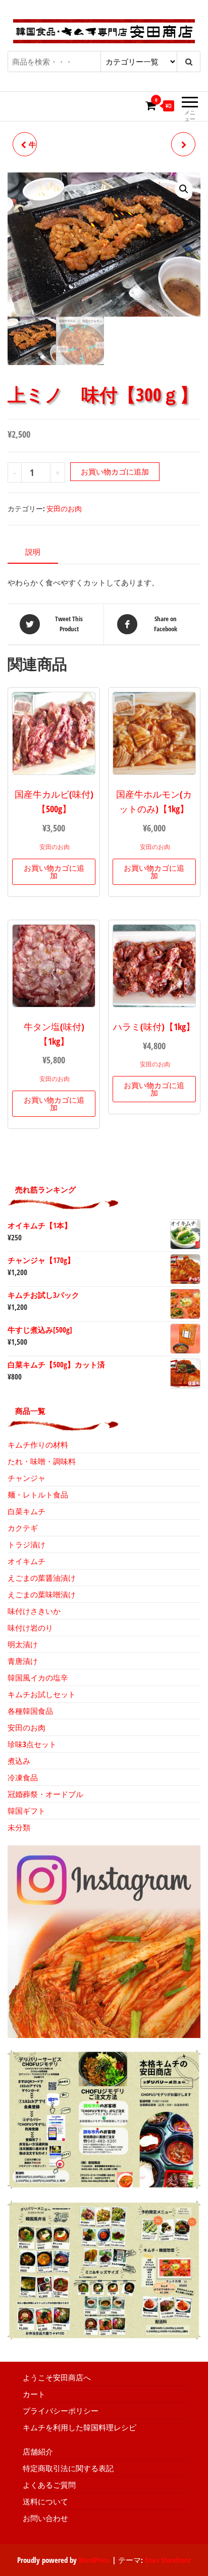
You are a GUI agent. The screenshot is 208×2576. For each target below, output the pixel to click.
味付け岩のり (30, 1628)
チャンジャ (27, 1478)
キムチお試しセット (42, 1694)
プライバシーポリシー (61, 2411)
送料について (45, 2501)
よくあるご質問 (49, 2485)
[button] (184, 189)
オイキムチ (27, 1561)
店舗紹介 (38, 2451)
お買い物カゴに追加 (115, 471)
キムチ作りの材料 (38, 1445)
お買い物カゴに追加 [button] (54, 872)
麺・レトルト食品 (38, 1494)
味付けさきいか (34, 1611)
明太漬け (23, 1644)
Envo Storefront (168, 2560)
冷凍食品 (23, 1777)
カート (34, 2394)
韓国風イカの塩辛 (38, 1678)
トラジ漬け (27, 1544)
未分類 (19, 1827)
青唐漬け (23, 1661)
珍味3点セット (32, 1744)
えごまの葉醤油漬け (42, 1578)
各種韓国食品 (30, 1711)
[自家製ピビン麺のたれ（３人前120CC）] (183, 144)
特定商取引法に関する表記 (68, 2468)
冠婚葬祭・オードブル (45, 1794)
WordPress (94, 2560)
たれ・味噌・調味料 (42, 1461)
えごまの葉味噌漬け (42, 1594)
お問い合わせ (45, 2518)
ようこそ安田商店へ (57, 2377)
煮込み (19, 1761)
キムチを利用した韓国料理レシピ (80, 2427)
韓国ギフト (27, 1811)
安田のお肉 (64, 508)
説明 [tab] (33, 552)
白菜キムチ (27, 1511)
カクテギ (23, 1528)
